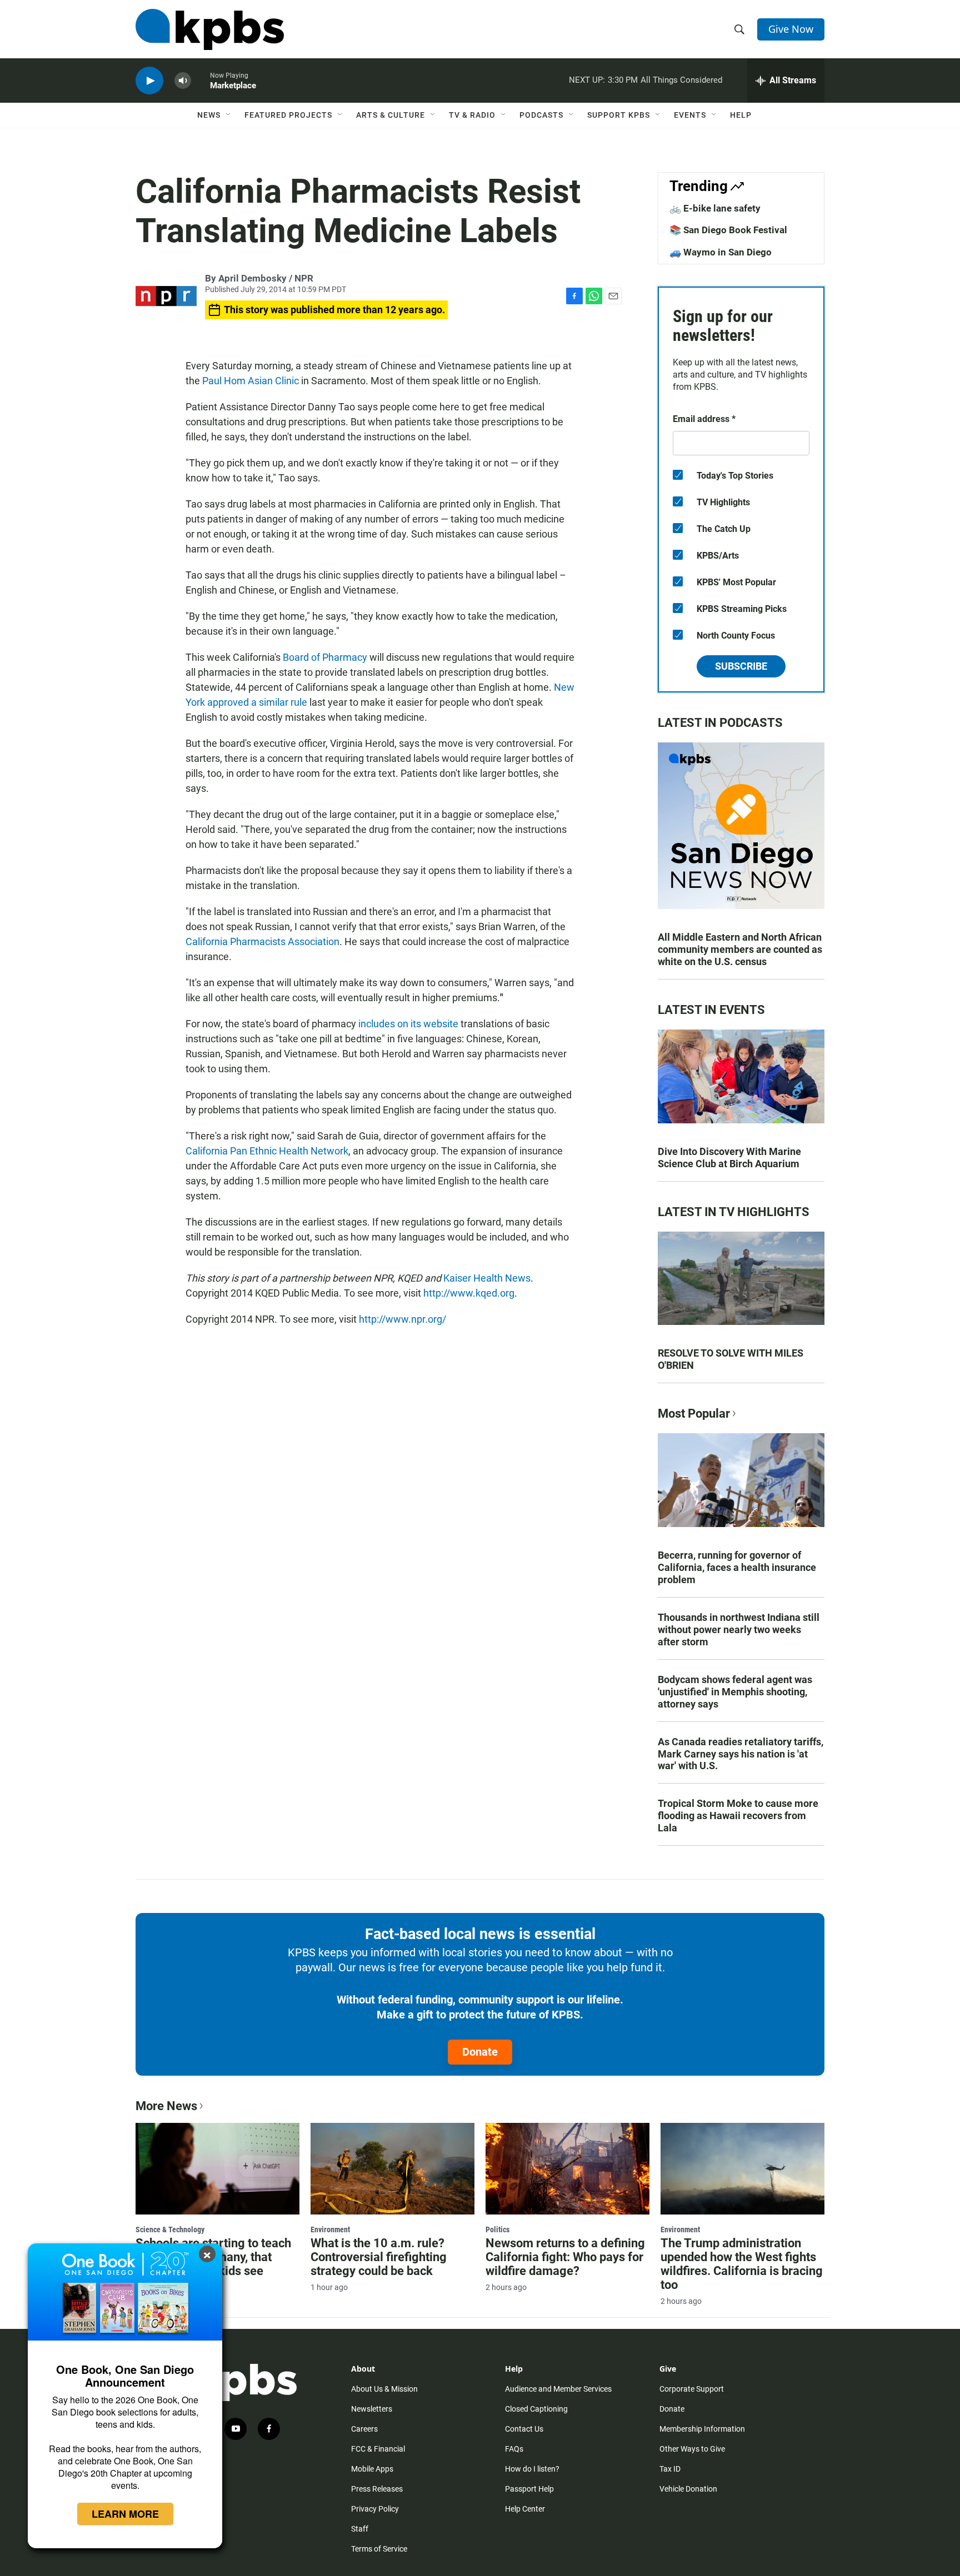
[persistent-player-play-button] (149, 81)
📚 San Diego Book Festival (728, 230)
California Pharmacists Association (262, 941)
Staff (360, 2529)
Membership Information (702, 2429)
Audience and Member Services (558, 2389)
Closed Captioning (536, 2409)
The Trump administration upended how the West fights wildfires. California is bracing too (742, 2264)
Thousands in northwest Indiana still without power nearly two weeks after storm (739, 1630)
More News (166, 2106)
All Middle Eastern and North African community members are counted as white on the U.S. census (740, 949)
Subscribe (741, 666)
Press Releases (377, 2489)
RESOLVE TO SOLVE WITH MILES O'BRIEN (731, 1359)
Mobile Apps (372, 2469)
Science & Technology (170, 2229)
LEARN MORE (125, 2514)
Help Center (525, 2509)
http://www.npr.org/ (402, 1319)
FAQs (514, 2449)
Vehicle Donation (688, 2489)
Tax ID (670, 2469)
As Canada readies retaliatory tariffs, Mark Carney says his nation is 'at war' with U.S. (741, 1754)
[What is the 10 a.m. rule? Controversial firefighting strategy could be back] (392, 2168)
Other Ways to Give (692, 2449)
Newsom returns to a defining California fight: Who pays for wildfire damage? (565, 2257)
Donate (480, 2052)
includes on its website (408, 1024)
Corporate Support (692, 2389)
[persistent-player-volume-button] (183, 81)
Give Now (791, 29)
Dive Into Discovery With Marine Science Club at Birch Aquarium (729, 1158)
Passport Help (529, 2489)
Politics (497, 2229)
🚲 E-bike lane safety (715, 208)
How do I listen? (532, 2469)
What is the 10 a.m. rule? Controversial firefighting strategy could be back (379, 2257)
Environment (330, 2229)
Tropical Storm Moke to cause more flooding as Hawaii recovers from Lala (738, 1816)
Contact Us (524, 2429)
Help (741, 115)
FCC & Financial (378, 2449)
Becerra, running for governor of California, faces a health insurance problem (737, 1567)
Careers (364, 2429)
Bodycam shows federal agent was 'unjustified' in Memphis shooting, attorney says (735, 1692)
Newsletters (372, 2409)
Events (690, 115)
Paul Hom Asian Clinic (251, 381)
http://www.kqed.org (469, 1293)
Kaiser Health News (487, 1278)
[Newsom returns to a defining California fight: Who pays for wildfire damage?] (567, 2168)
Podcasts (541, 115)
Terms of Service (379, 2549)
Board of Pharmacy (325, 657)
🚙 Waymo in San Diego (721, 252)
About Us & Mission (384, 2389)
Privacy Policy (375, 2509)
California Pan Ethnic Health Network (267, 1151)
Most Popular (694, 1413)
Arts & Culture (391, 115)
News (209, 115)
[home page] (210, 29)
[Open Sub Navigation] (229, 115)
